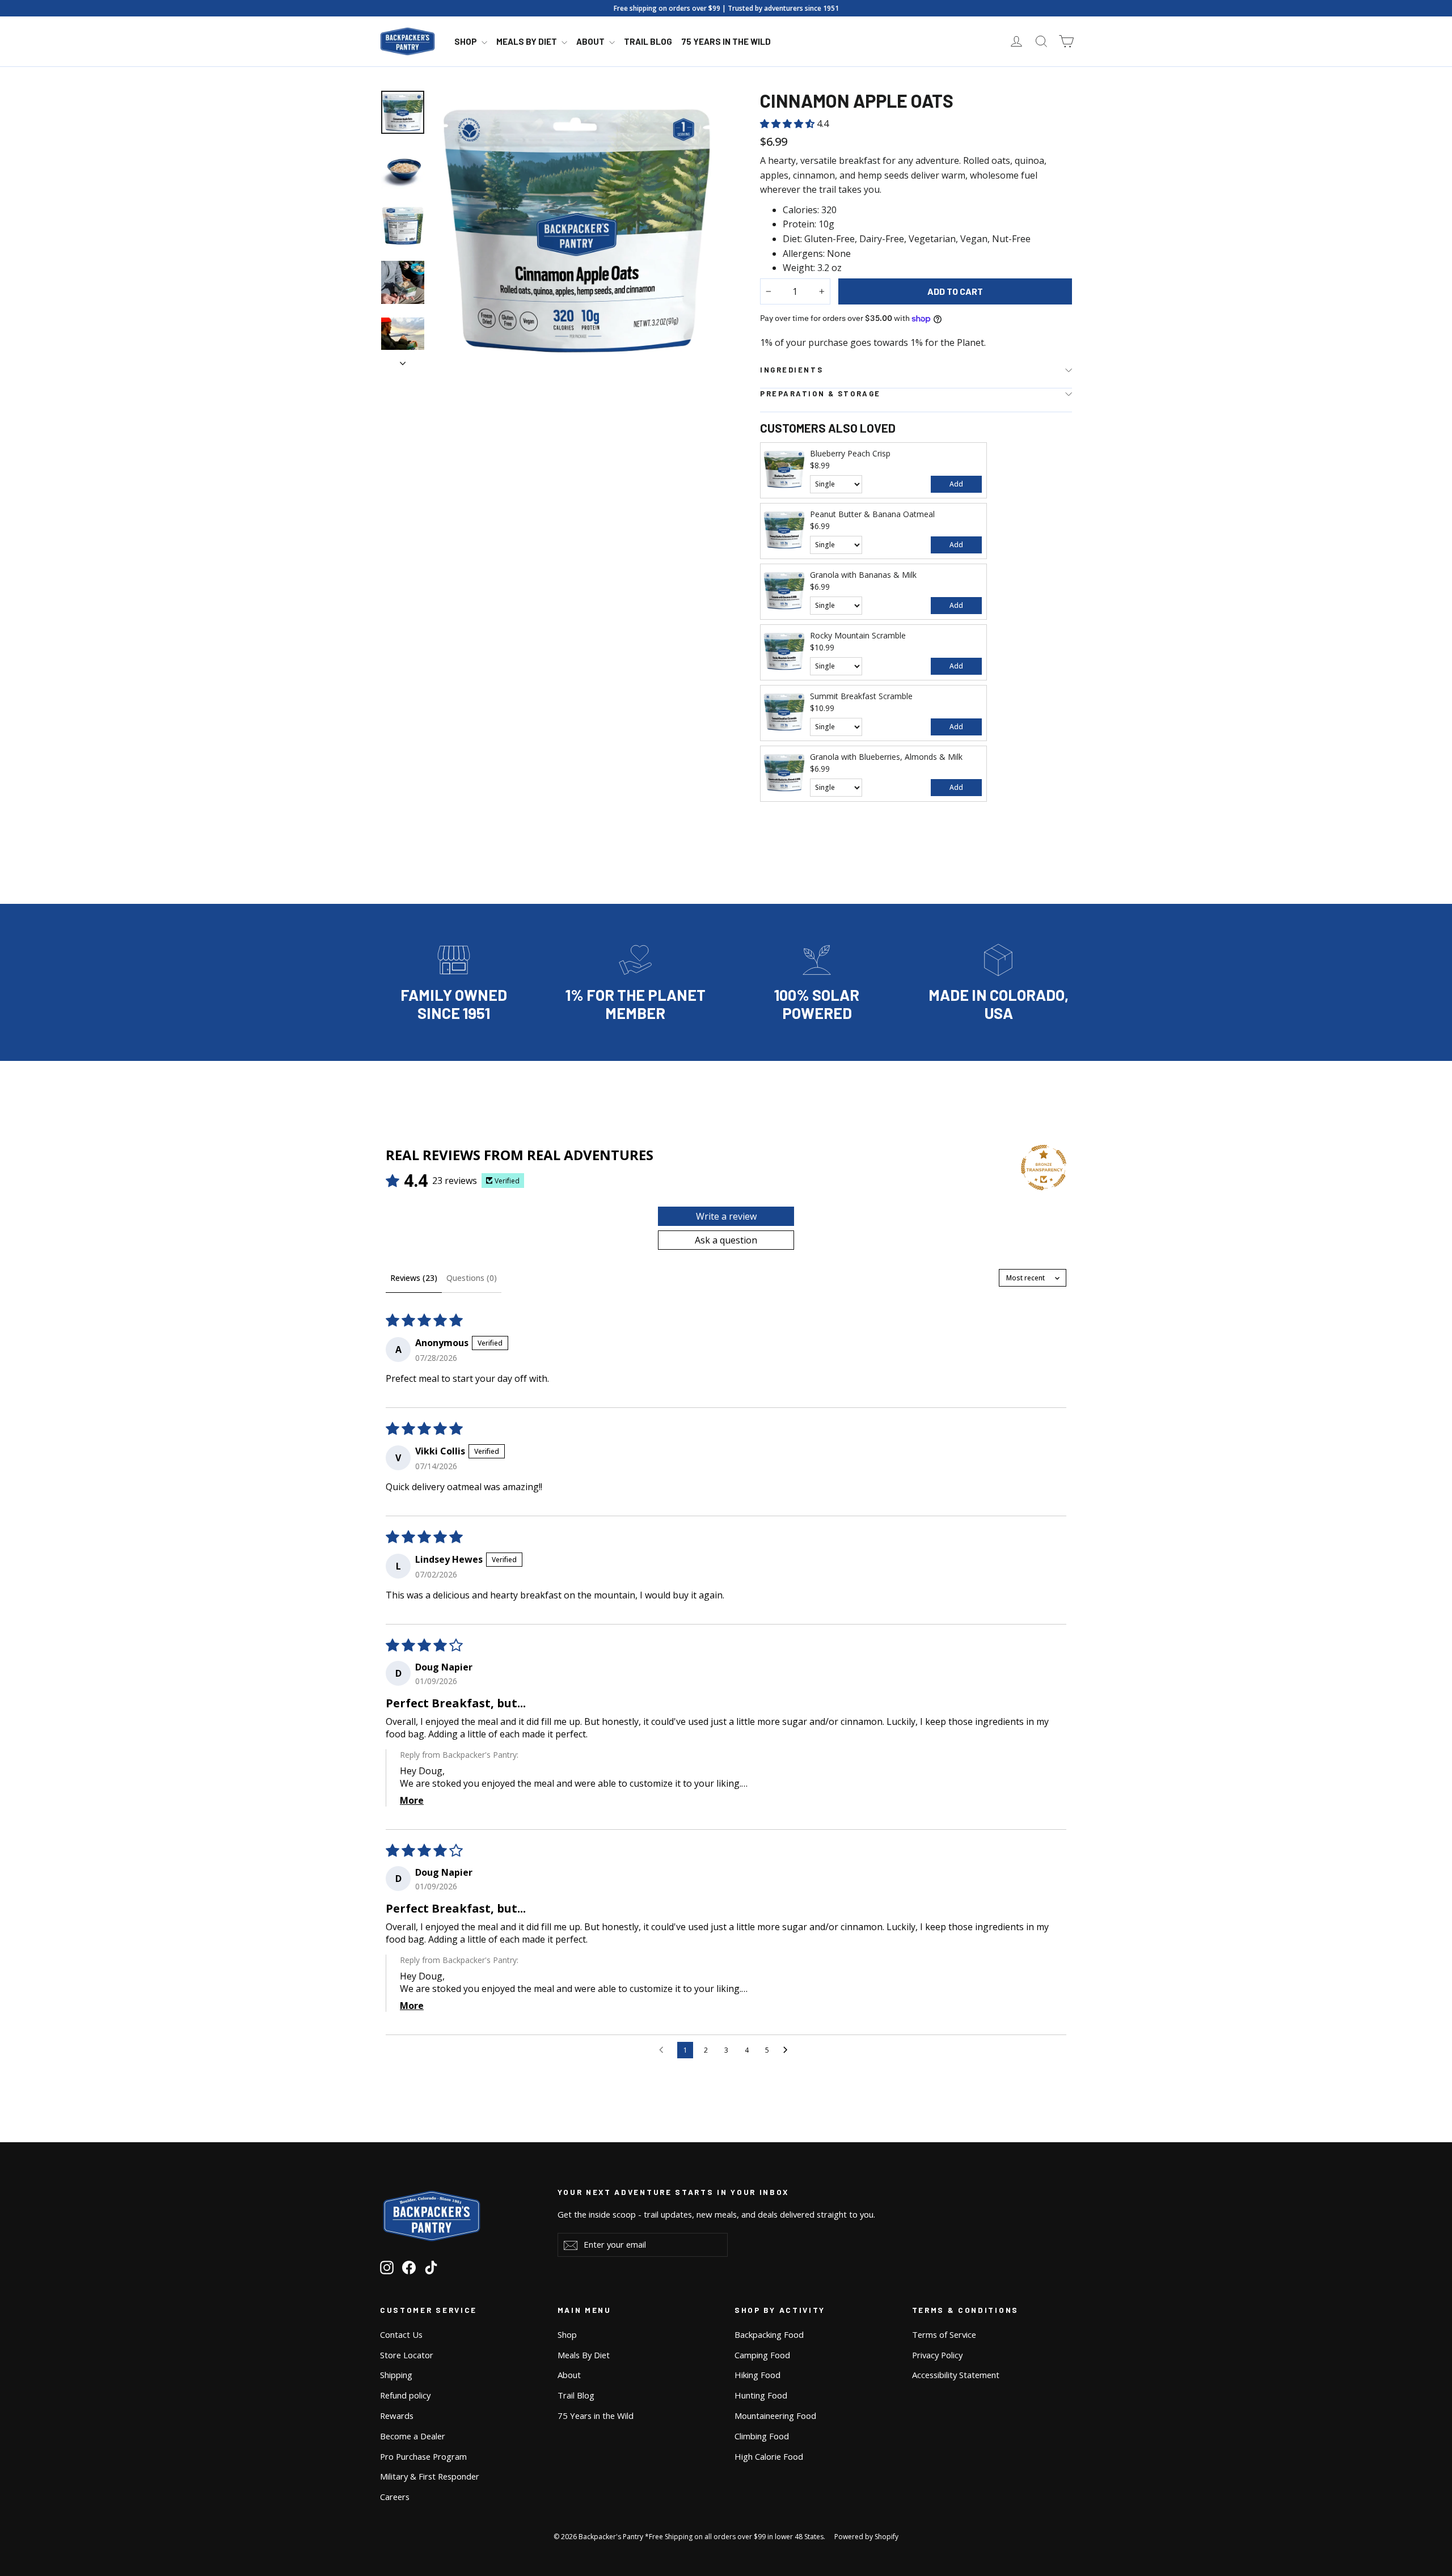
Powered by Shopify (866, 2537)
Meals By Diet (527, 41)
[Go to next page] (788, 2050)
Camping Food (762, 2355)
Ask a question (726, 1240)
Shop (467, 41)
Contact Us (401, 2334)
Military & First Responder (430, 2476)
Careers (395, 2497)
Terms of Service (944, 2334)
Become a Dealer (413, 2436)
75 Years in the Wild (726, 41)
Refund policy (405, 2395)
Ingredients (792, 370)
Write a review (726, 1216)
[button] (788, 124)
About (591, 41)
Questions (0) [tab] (472, 1278)
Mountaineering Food (775, 2416)
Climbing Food (762, 2436)
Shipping (396, 2375)
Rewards (397, 2416)
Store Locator (407, 2355)
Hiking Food (757, 2375)
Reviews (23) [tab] (414, 1278)
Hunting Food (761, 2395)
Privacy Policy (937, 2355)
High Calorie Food (769, 2456)
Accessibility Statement (956, 2375)
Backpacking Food (769, 2334)
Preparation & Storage (820, 394)
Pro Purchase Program (423, 2456)
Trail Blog (648, 41)
